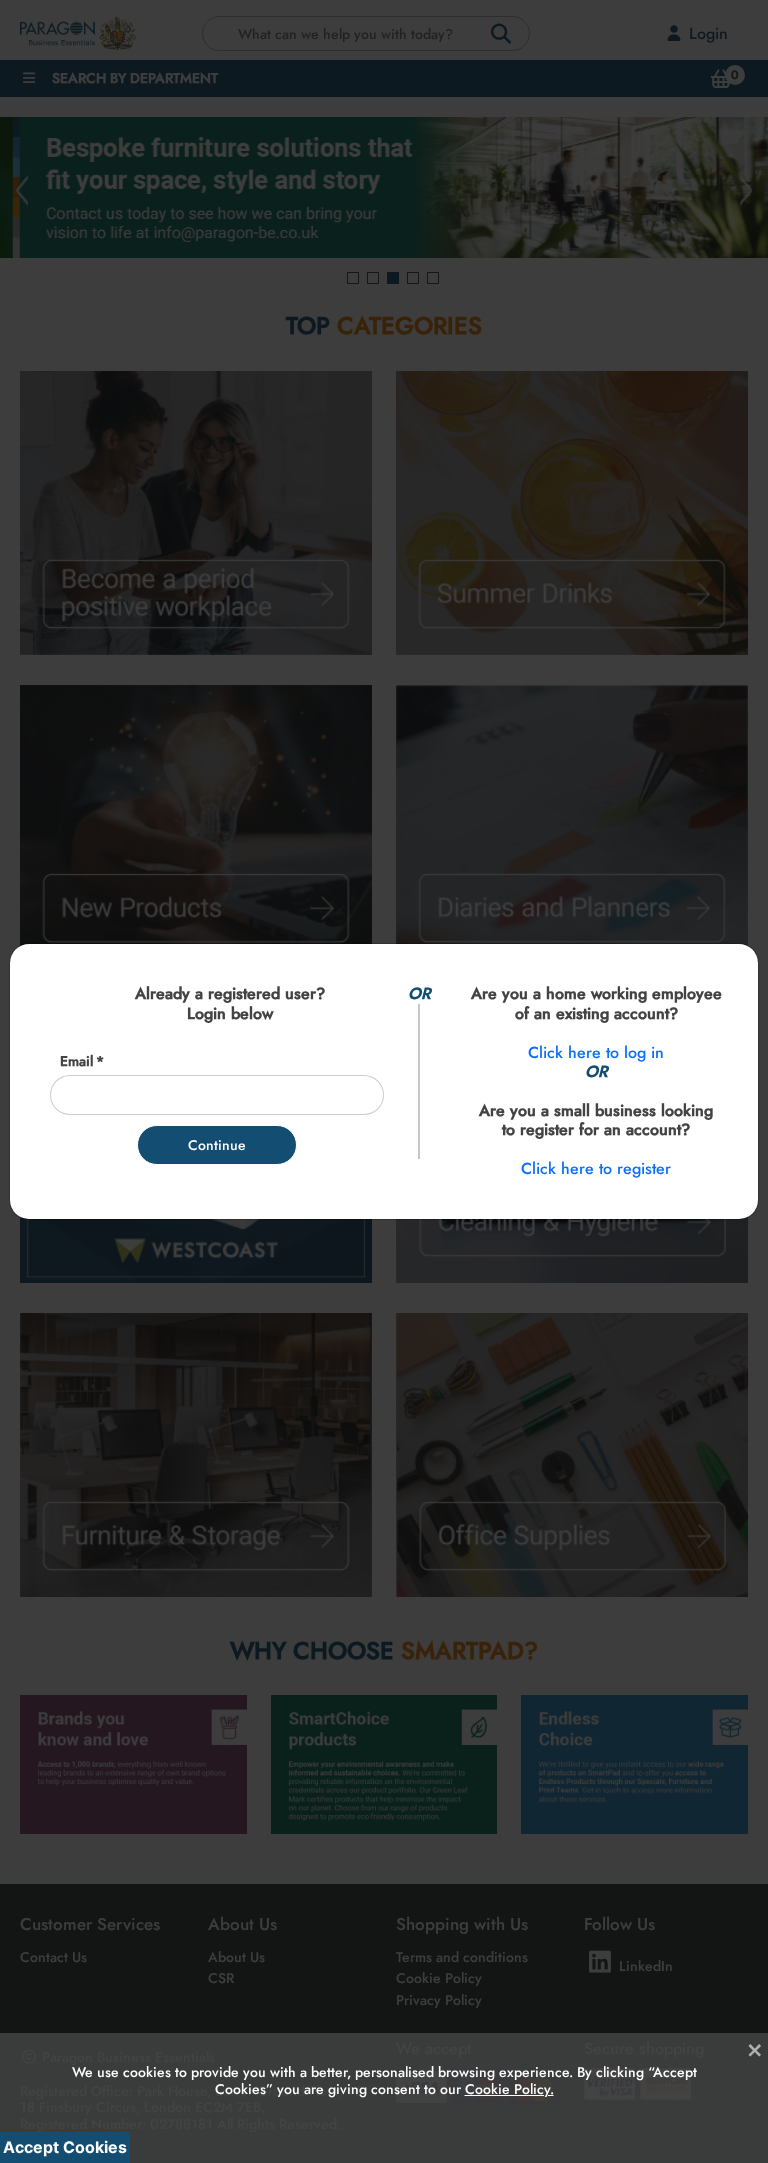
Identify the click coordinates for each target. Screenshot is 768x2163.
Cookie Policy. (509, 2089)
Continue (217, 1145)
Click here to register (596, 1168)
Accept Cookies (65, 2147)
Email (76, 1061)
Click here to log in (596, 1052)
